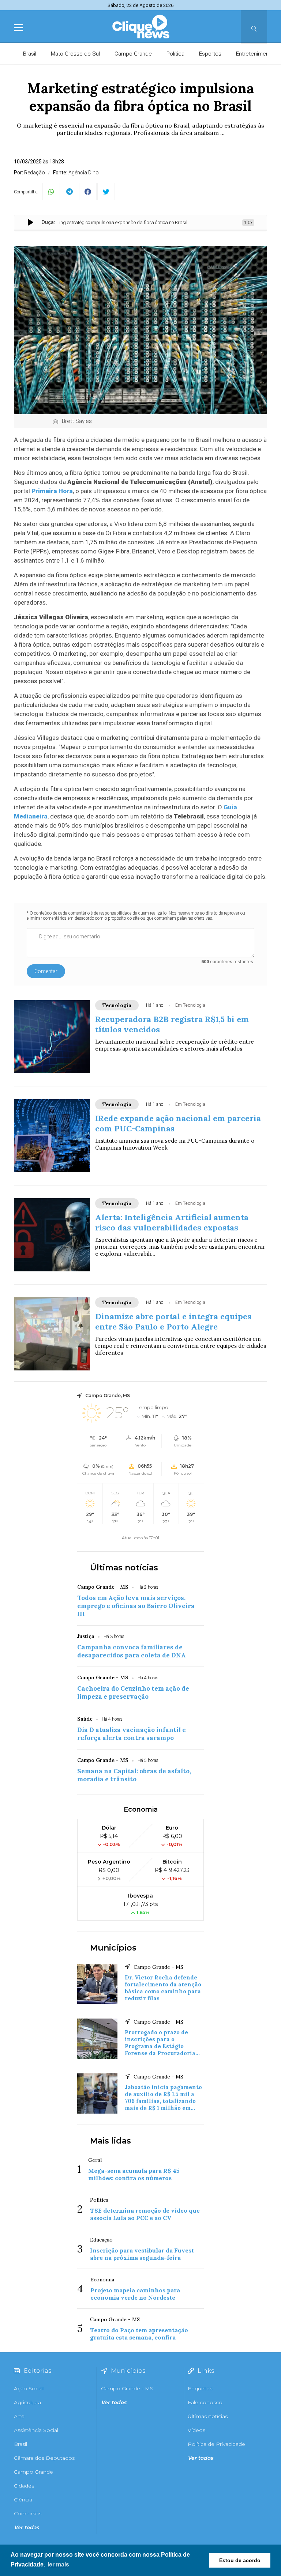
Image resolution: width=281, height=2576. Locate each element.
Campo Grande (133, 54)
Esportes (210, 54)
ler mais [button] (58, 2564)
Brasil (30, 54)
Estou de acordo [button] (240, 2560)
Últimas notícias (124, 1568)
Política (175, 54)
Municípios (113, 1948)
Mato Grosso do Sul (75, 54)
